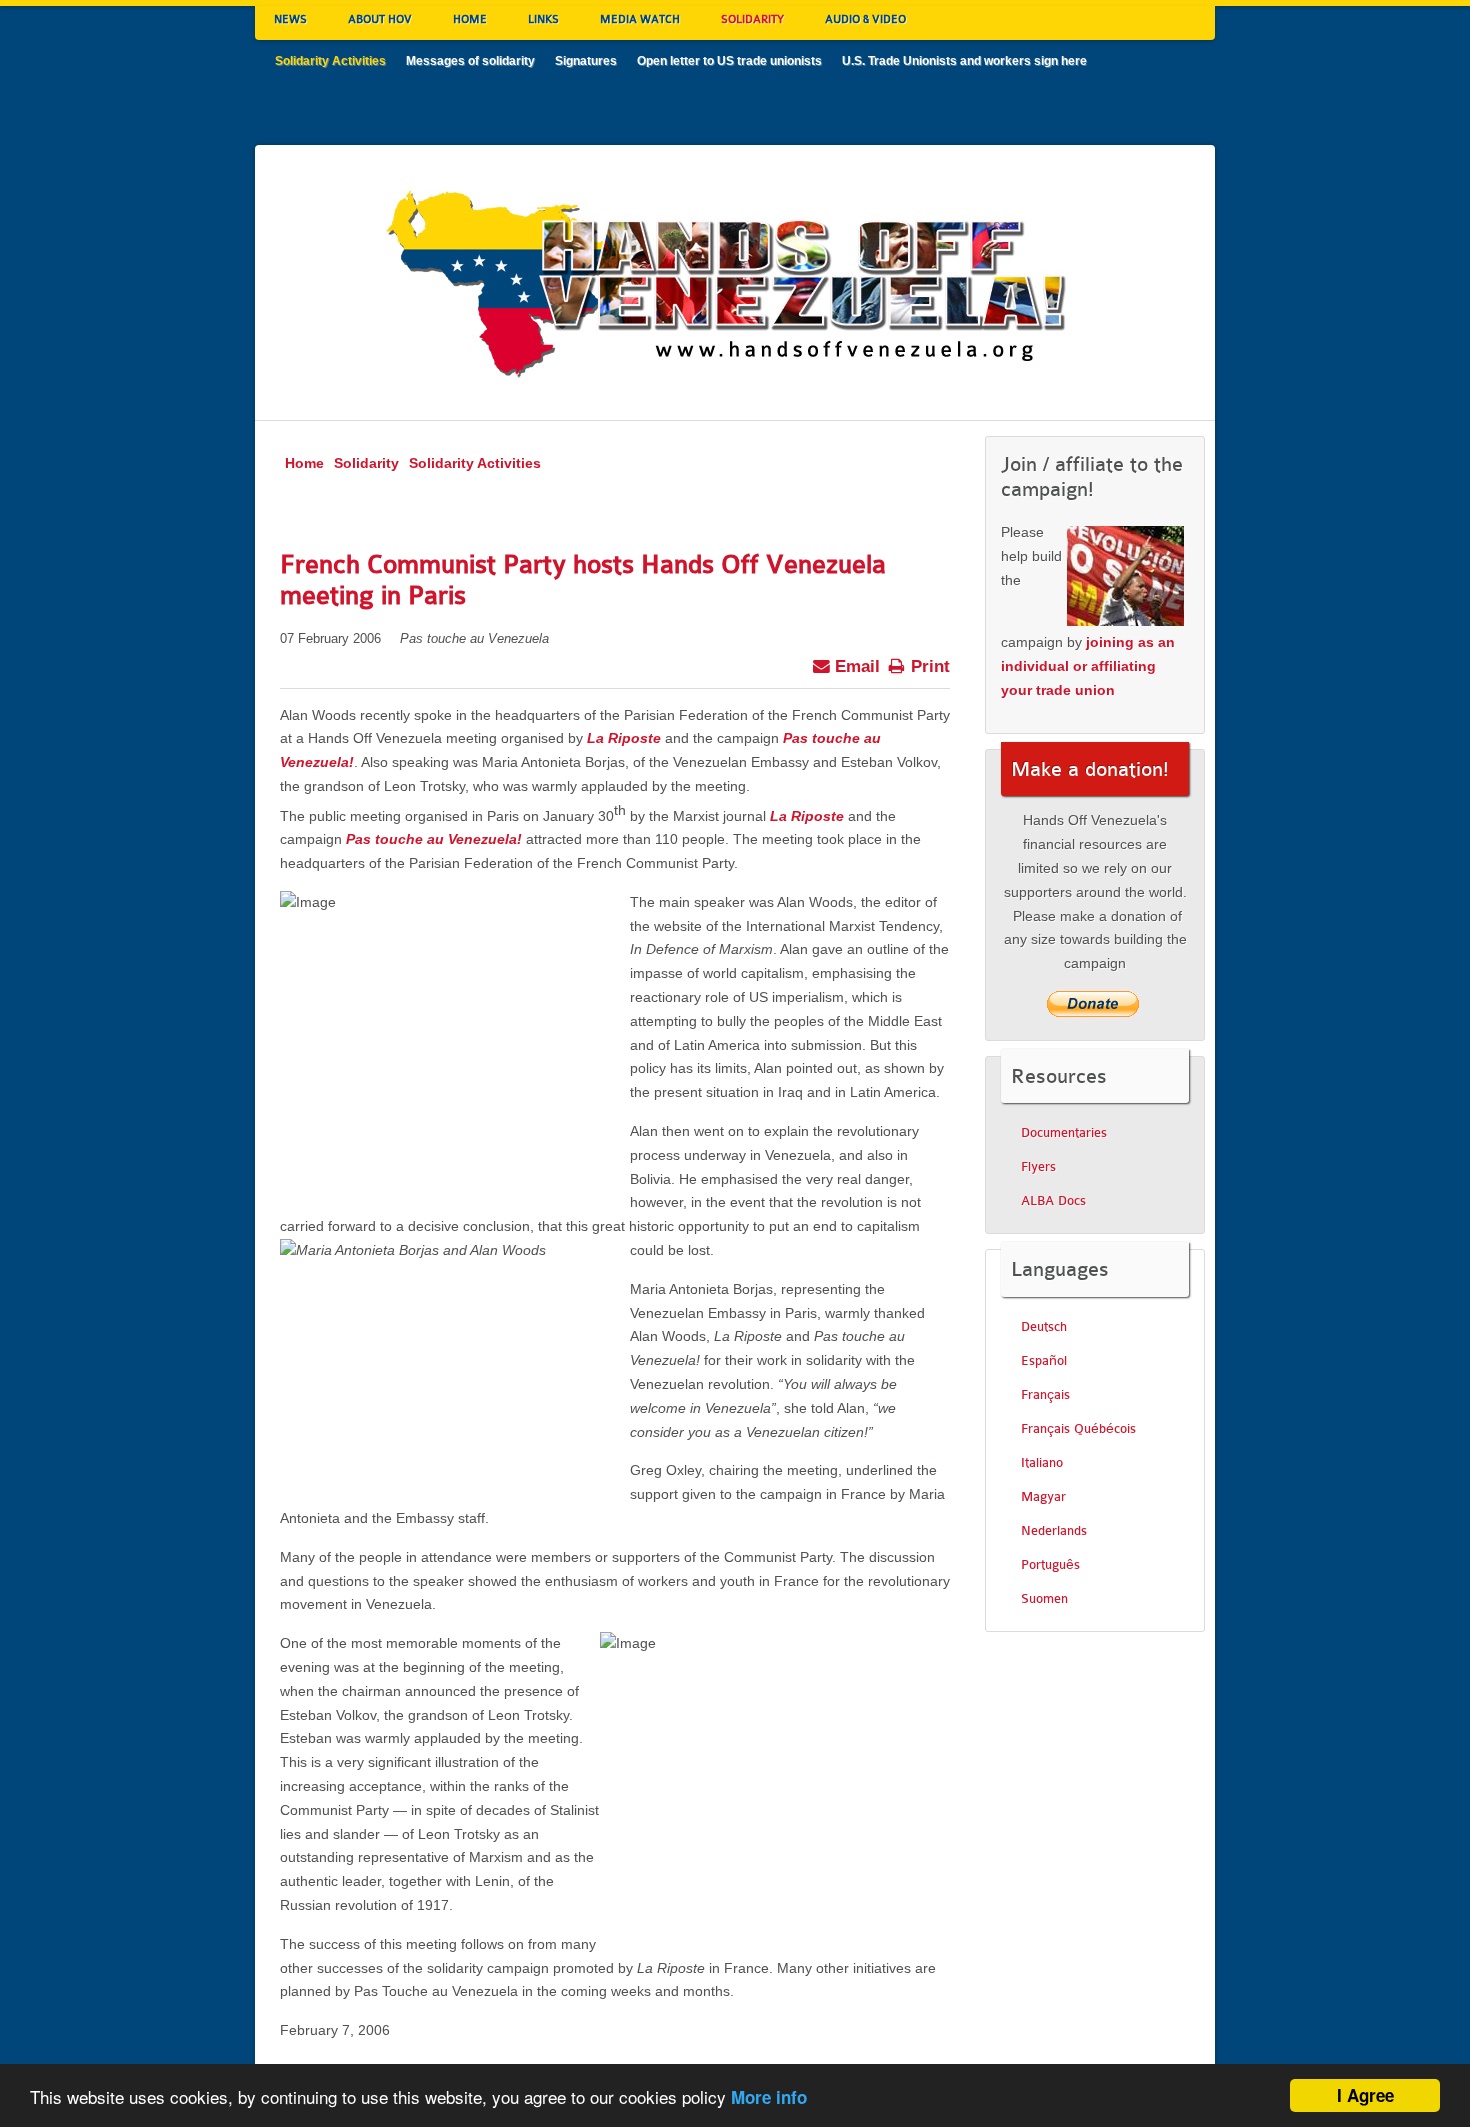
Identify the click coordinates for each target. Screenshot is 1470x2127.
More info (769, 2097)
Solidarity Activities (475, 463)
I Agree (1365, 2095)
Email (855, 666)
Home (304, 463)
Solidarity (366, 463)
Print (928, 666)
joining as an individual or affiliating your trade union (1088, 666)
